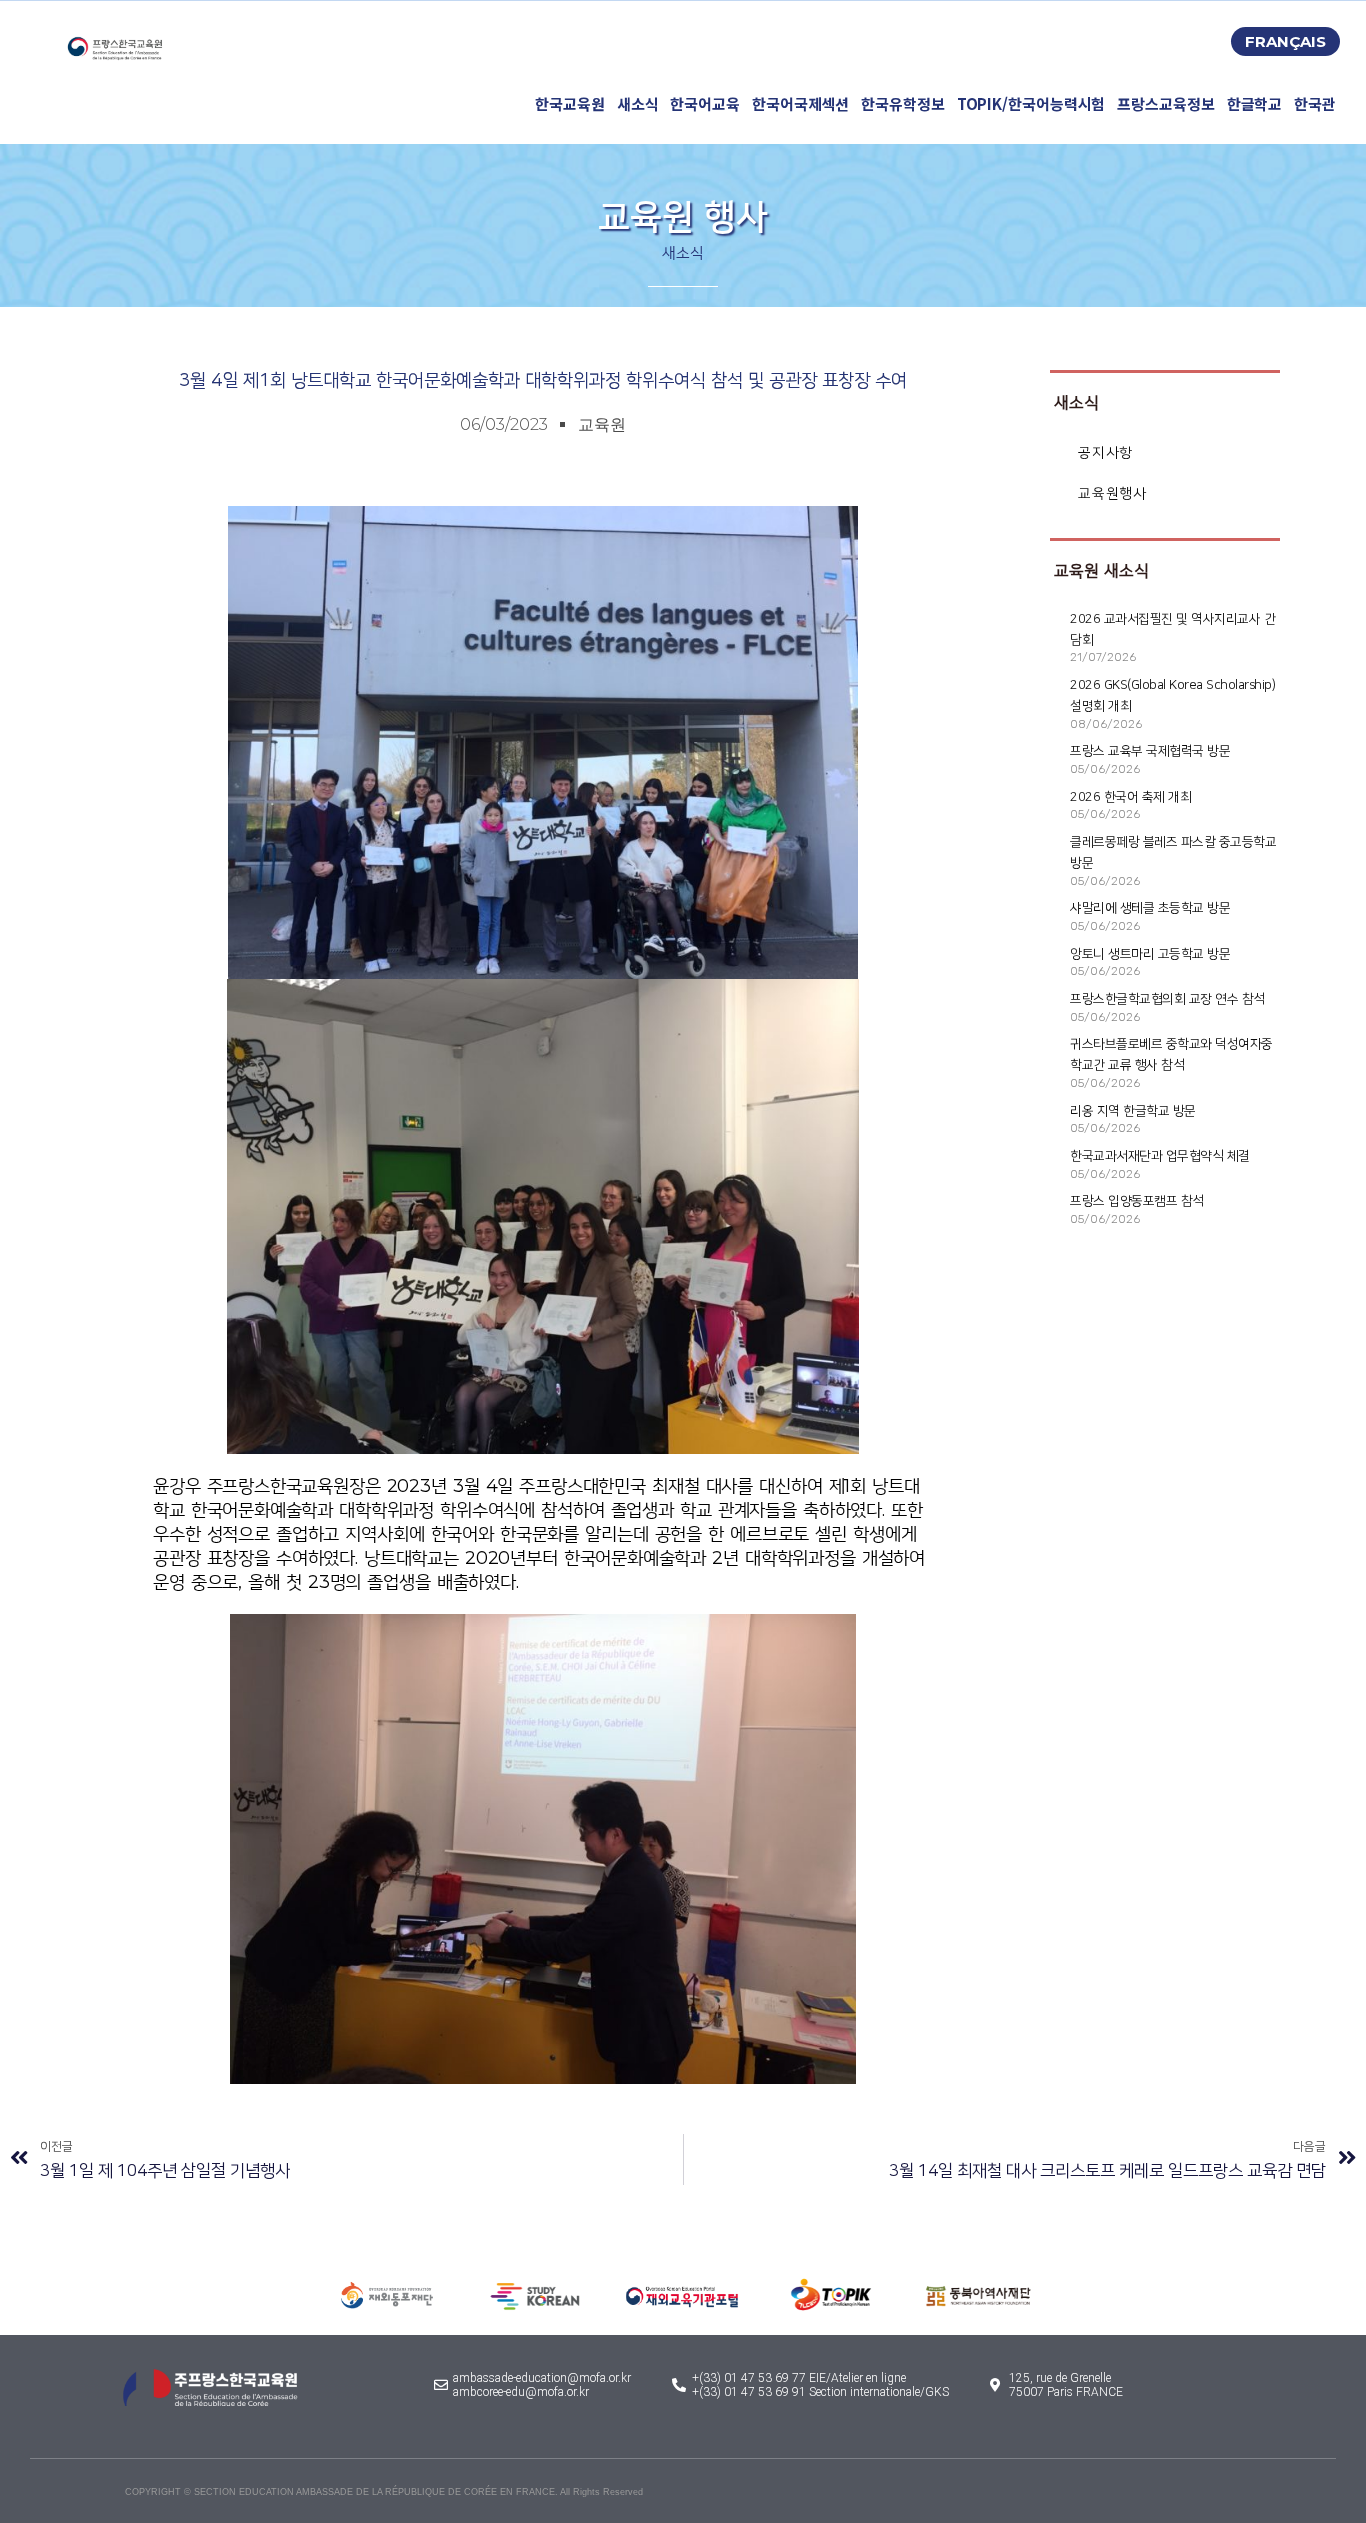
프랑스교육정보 (1165, 103)
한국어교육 (705, 103)
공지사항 (1105, 452)
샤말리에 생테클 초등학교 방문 (1150, 908)
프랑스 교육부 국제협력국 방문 (1150, 751)
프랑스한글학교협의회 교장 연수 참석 (1167, 999)
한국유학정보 (902, 103)
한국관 (1315, 103)
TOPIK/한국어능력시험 (1031, 103)
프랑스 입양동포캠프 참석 (1137, 1201)
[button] (1285, 41)
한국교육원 (570, 103)
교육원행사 (1112, 493)
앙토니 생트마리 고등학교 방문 (1150, 954)
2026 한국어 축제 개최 (1130, 797)
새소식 (638, 103)
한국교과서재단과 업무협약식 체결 (1160, 1156)
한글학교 (1255, 103)
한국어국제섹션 (800, 103)
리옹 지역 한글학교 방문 (1133, 1111)
